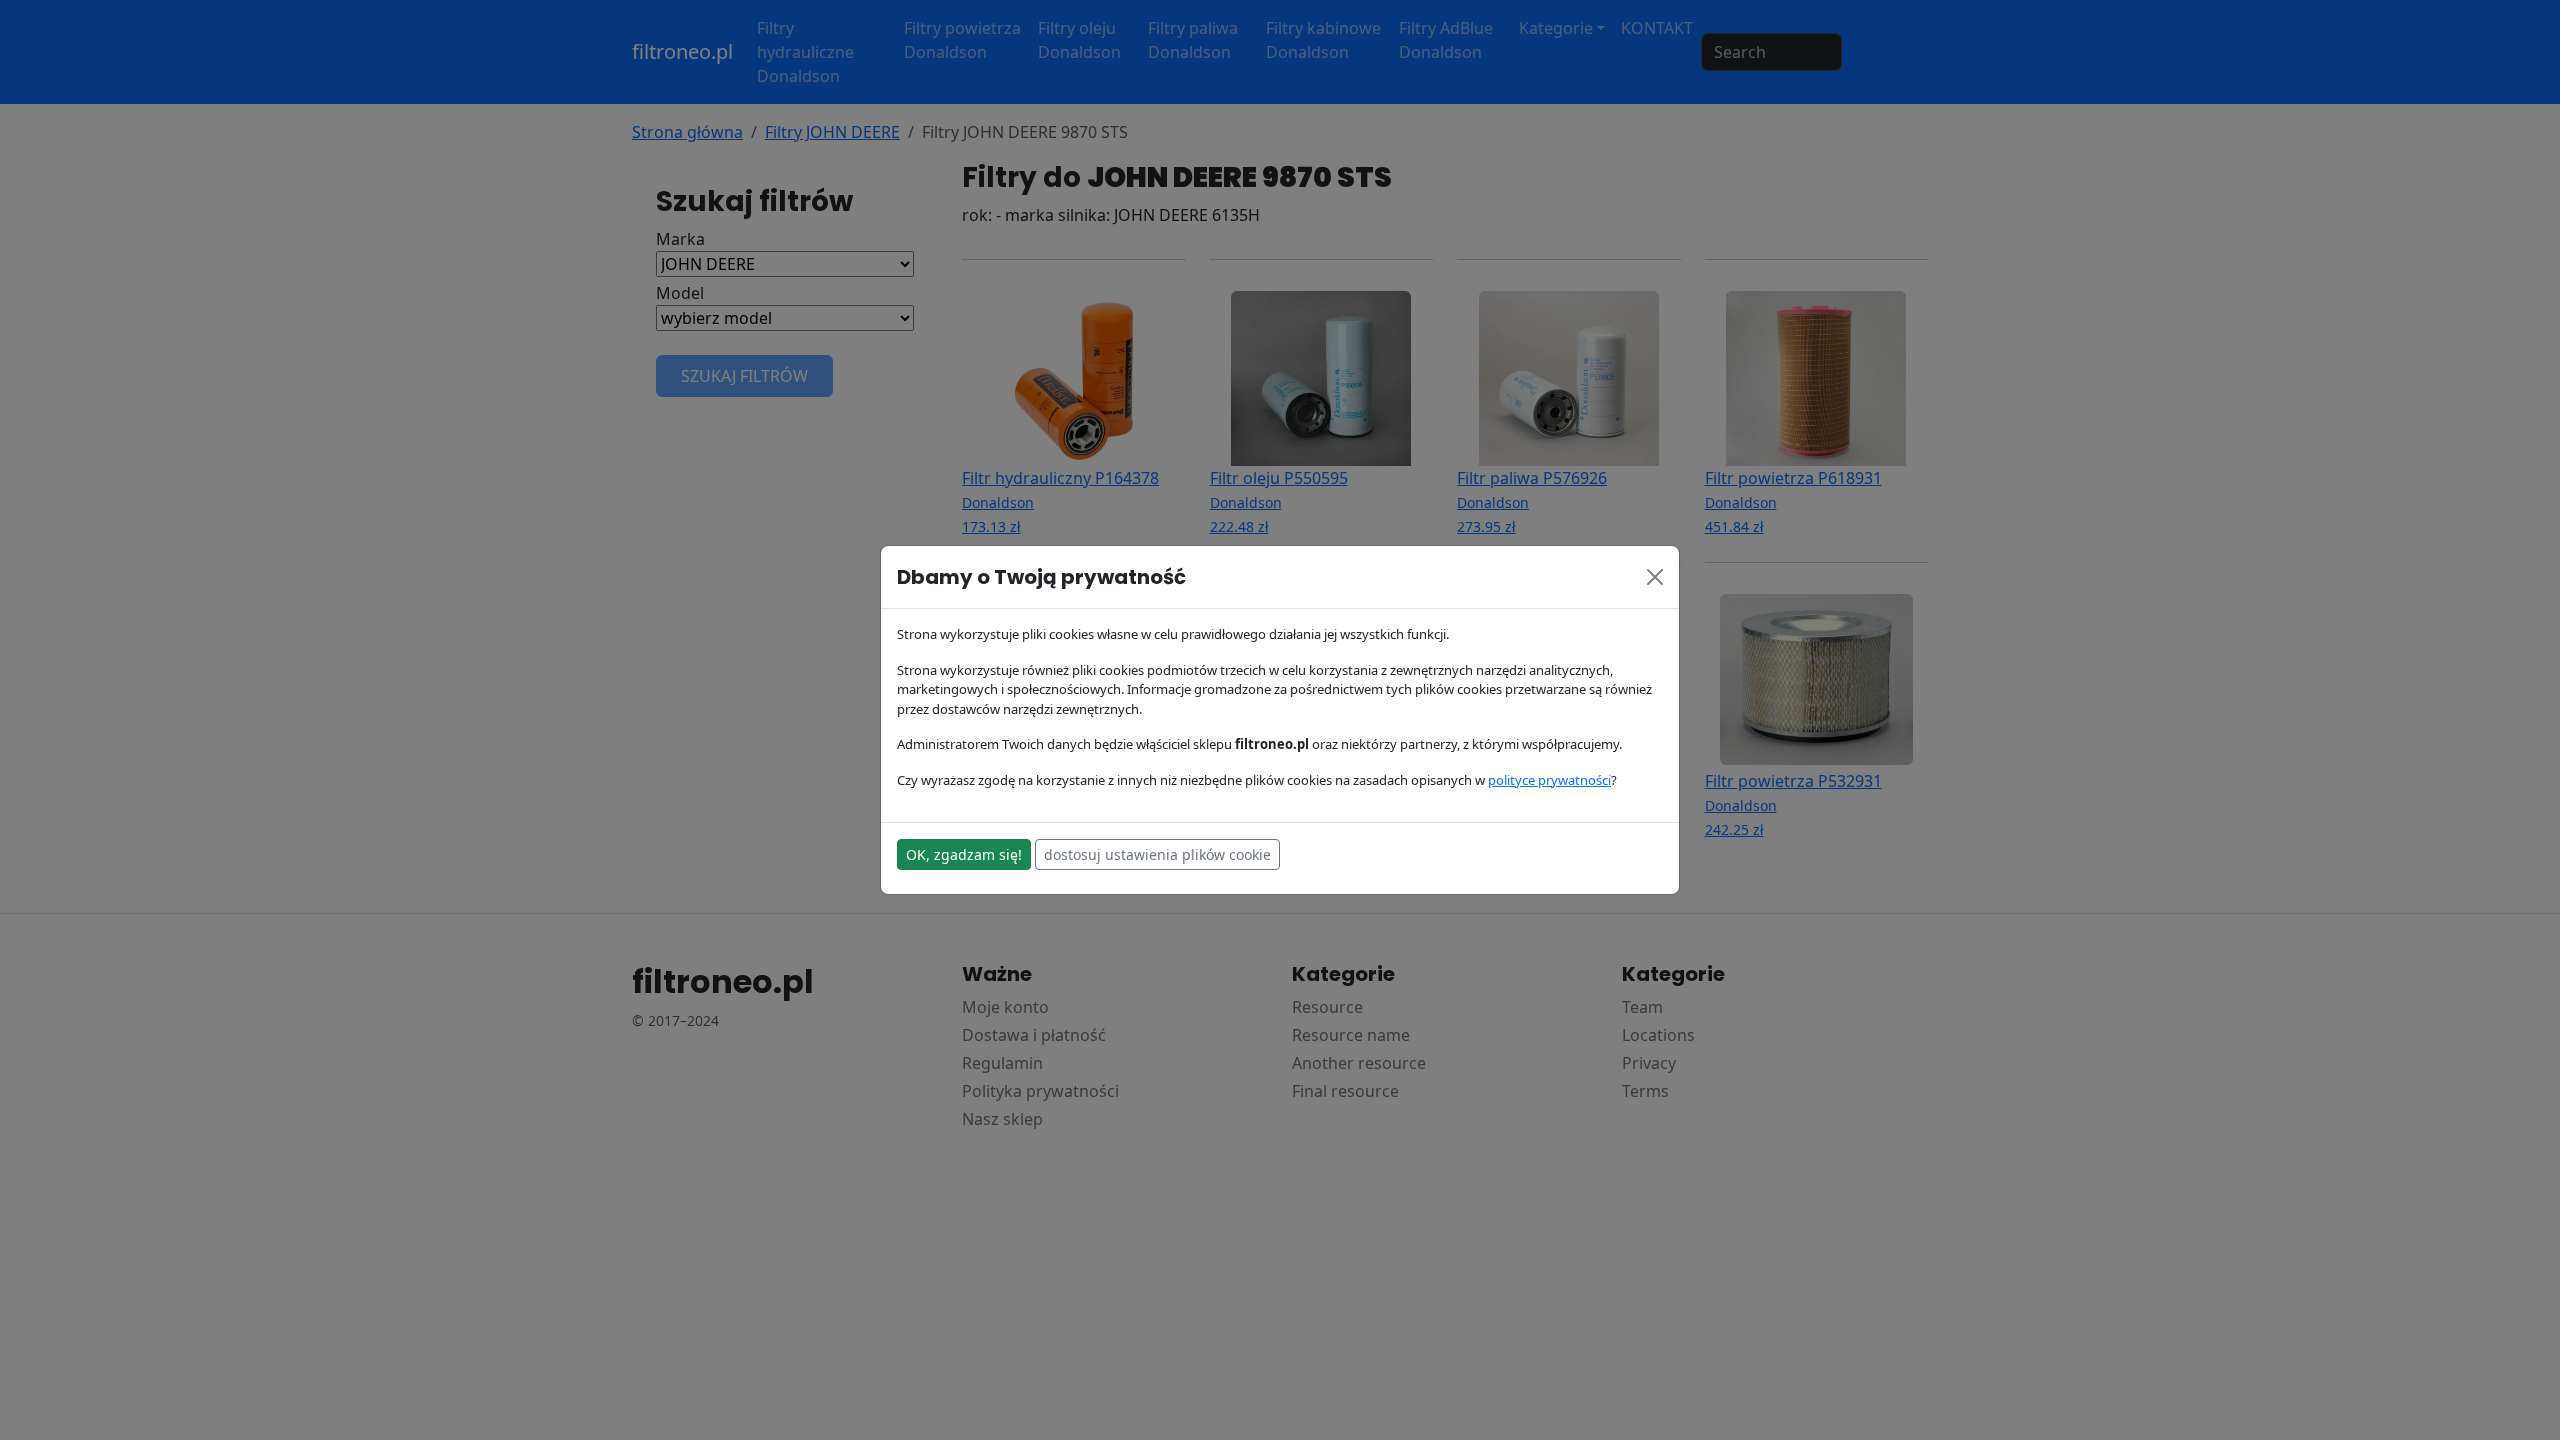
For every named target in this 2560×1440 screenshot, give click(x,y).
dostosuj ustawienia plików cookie (1157, 854)
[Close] (1655, 577)
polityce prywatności (1549, 780)
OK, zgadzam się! (964, 854)
